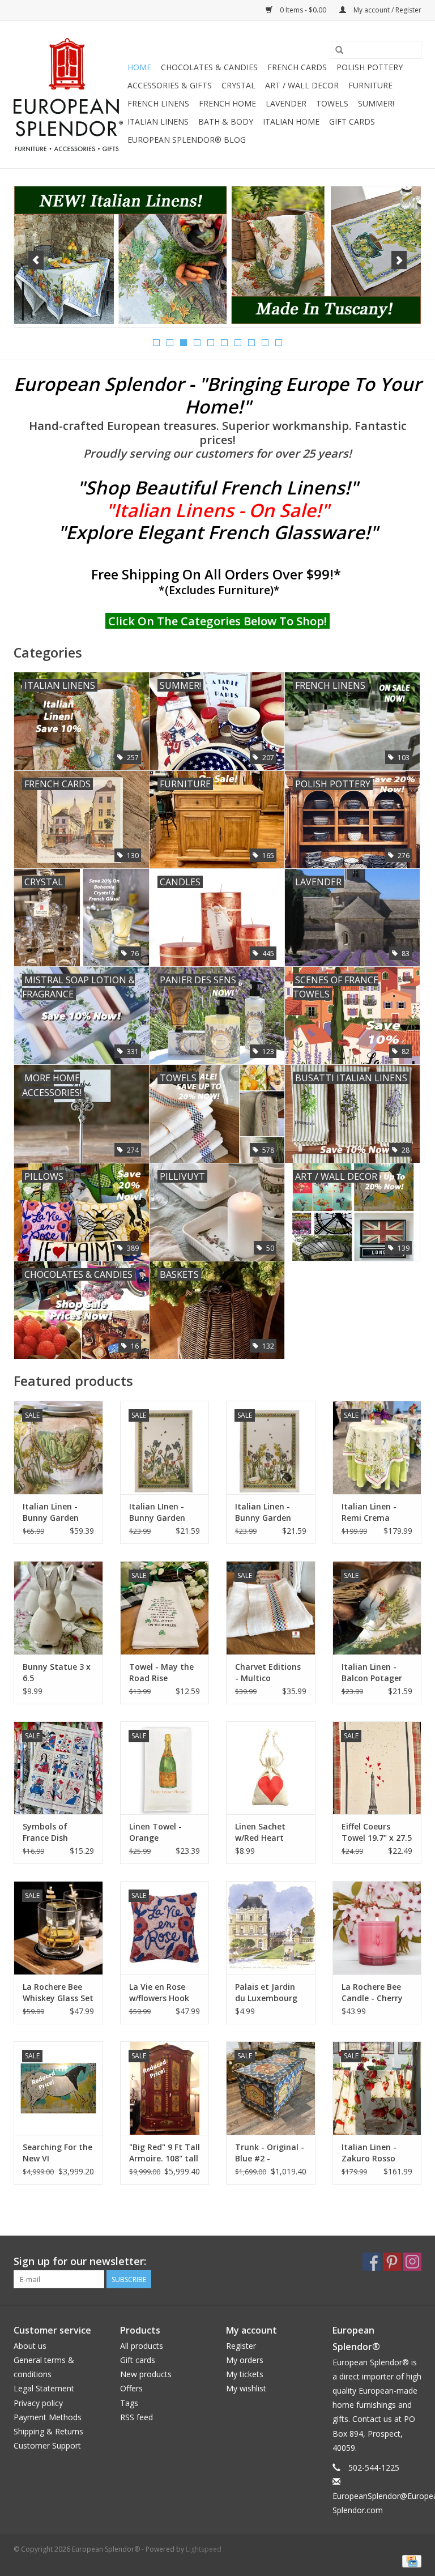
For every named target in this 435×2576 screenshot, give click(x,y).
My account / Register (387, 10)
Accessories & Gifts (170, 85)
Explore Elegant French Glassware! (218, 532)
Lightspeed (204, 2549)
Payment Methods (48, 2417)
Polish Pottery (370, 67)
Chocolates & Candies (209, 67)
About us (30, 2346)
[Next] (399, 260)
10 (279, 343)
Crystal (238, 85)
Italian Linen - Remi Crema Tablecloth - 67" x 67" (377, 1512)
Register (241, 2346)
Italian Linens (158, 121)
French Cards (297, 67)
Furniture (370, 85)
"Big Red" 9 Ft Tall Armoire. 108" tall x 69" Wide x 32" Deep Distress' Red (165, 2153)
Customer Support (47, 2445)
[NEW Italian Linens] (217, 255)
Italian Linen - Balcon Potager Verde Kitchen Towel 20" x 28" (372, 1673)
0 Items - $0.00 (303, 10)
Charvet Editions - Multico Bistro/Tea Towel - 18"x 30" (269, 1673)
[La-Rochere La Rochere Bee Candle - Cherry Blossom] (377, 1928)
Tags (129, 2403)
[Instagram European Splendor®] (412, 2262)
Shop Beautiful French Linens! (217, 487)
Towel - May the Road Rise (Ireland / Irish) (161, 1673)
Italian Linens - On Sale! (217, 510)
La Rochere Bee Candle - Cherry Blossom (372, 1993)
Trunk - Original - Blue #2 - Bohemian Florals (270, 2153)
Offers (131, 2388)
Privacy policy (38, 2403)
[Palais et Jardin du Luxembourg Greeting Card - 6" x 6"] (271, 1928)
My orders (245, 2360)
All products (142, 2346)
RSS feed (137, 2417)
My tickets (245, 2374)
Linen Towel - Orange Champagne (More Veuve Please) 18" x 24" (161, 1832)
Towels (332, 103)
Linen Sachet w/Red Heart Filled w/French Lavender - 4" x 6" (269, 1832)
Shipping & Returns (48, 2431)
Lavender (286, 103)
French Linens (158, 103)
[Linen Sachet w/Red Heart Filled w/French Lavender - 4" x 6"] (271, 1768)
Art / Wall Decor (302, 85)
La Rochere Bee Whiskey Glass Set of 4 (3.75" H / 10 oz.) (58, 1993)
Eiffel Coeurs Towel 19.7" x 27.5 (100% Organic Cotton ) (377, 1832)
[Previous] (36, 260)
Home (139, 67)
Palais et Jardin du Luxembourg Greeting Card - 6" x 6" (266, 1993)
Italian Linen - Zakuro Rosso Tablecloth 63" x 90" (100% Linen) (374, 2153)
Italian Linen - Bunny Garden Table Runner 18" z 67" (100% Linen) (58, 1512)
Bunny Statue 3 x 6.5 (57, 1672)
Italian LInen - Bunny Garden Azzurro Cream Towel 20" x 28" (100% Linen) (159, 1512)
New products (146, 2374)
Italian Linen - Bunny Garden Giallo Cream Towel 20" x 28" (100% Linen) (265, 1512)
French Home (227, 103)
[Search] (339, 50)
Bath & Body (226, 121)
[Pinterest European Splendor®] (392, 2262)
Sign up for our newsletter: (80, 2261)
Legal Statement (44, 2388)
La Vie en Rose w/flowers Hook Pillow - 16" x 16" (161, 1993)
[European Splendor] (69, 95)
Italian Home (291, 121)
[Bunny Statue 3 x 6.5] (58, 1608)
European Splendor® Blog (187, 140)
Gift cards (352, 121)
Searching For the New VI (57, 2153)
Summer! (376, 103)
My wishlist (246, 2388)
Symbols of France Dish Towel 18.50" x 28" (51, 1832)
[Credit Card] (410, 2560)
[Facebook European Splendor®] (372, 2262)
